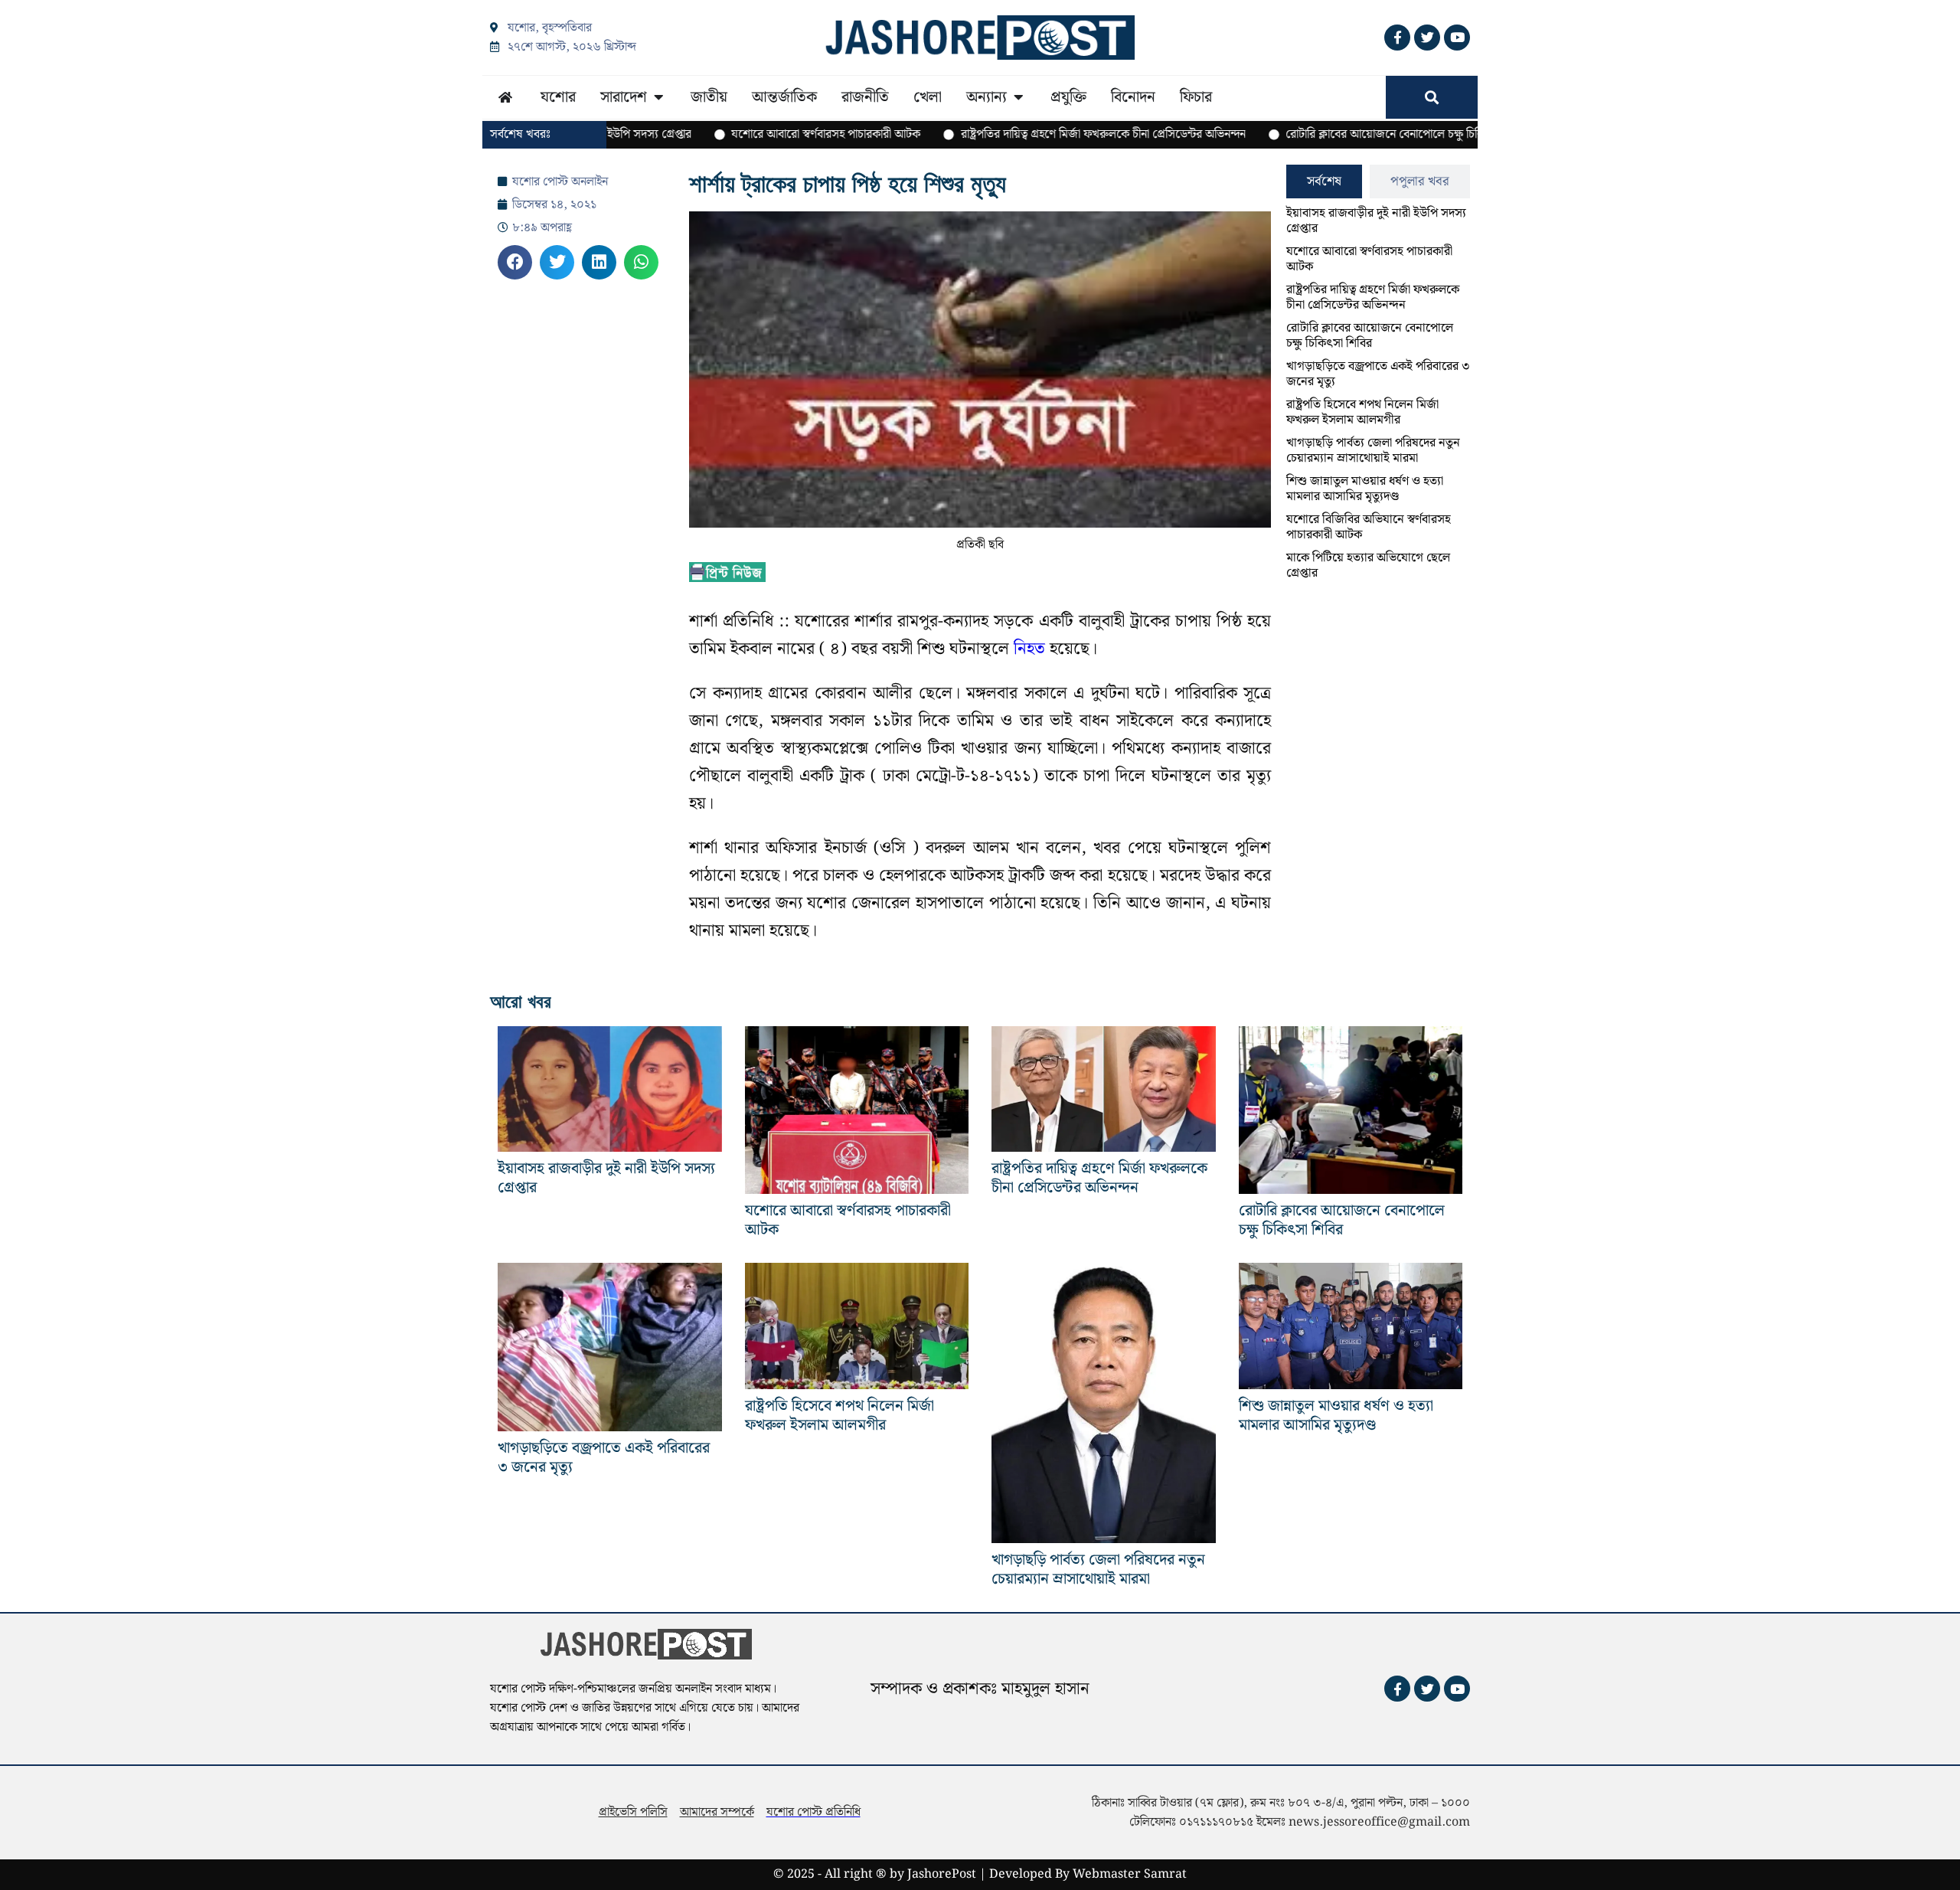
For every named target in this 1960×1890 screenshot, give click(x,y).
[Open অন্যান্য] (1018, 97)
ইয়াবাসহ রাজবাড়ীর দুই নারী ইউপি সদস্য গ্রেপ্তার (1376, 221)
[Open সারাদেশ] (658, 97)
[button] (515, 262)
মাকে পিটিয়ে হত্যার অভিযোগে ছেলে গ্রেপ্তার (1368, 566)
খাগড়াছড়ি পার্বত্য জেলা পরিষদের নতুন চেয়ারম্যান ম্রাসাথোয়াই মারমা (1373, 451)
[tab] (1324, 181)
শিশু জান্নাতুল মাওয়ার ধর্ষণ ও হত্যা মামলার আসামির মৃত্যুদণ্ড (1365, 489)
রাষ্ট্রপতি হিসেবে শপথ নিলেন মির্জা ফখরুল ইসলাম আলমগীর (1362, 412)
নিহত (1027, 649)
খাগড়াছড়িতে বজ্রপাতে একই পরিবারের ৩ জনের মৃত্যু (1378, 374)
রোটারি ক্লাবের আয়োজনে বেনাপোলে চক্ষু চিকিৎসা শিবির (1370, 336)
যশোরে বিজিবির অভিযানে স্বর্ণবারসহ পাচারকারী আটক (1369, 527)
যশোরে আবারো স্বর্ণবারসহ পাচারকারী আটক (1369, 259)
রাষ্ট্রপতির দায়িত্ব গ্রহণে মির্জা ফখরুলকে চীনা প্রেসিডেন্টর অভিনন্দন (1373, 298)
